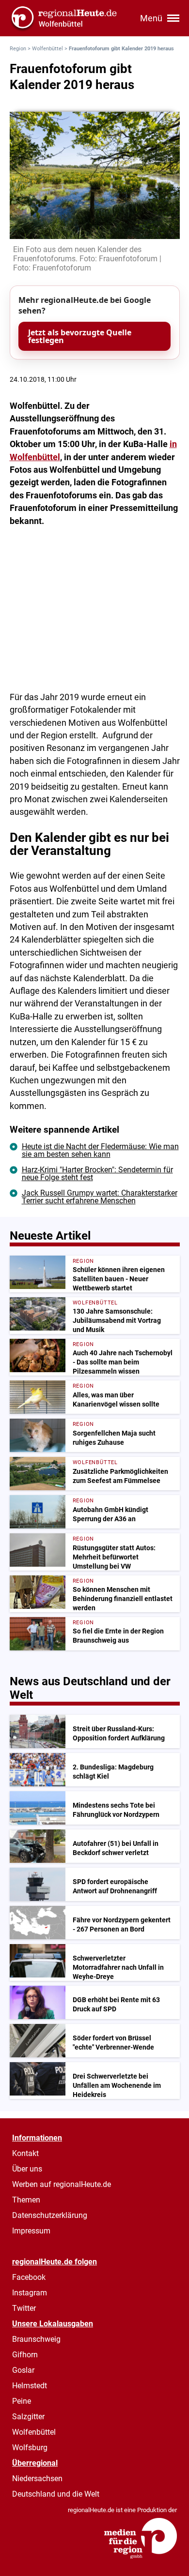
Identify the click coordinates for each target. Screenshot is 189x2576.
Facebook (29, 2277)
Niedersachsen (37, 2479)
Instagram (30, 2293)
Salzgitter (28, 2417)
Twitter (24, 2308)
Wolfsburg (30, 2448)
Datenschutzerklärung (50, 2215)
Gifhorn (25, 2355)
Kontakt (25, 2153)
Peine (22, 2401)
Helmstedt (30, 2386)
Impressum (31, 2231)
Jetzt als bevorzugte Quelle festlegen (80, 336)
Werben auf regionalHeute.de (62, 2184)
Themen (26, 2200)
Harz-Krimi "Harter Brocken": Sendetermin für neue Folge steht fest (97, 1174)
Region (18, 49)
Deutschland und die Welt (56, 2494)
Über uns (27, 2169)
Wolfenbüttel (47, 49)
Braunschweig (36, 2339)
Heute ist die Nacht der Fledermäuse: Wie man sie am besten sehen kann (100, 1150)
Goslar (23, 2370)
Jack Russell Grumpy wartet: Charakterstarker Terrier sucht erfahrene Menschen (100, 1197)
